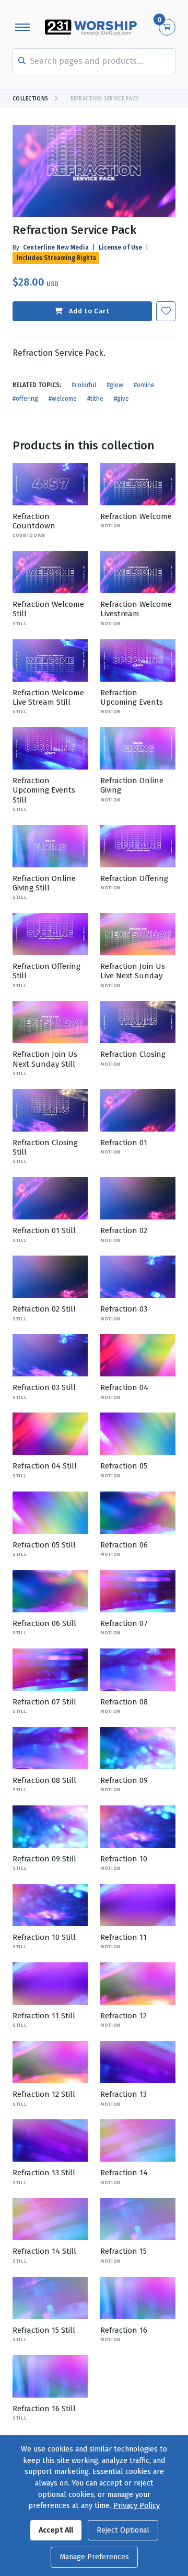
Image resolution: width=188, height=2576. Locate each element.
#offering (25, 399)
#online (144, 385)
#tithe (95, 399)
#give (121, 399)
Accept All (56, 2530)
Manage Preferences (94, 2557)
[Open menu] (22, 27)
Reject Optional (123, 2530)
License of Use (120, 247)
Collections (30, 99)
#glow (115, 385)
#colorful (84, 385)
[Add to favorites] (166, 311)
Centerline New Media (56, 247)
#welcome (63, 399)
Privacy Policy (137, 2506)
